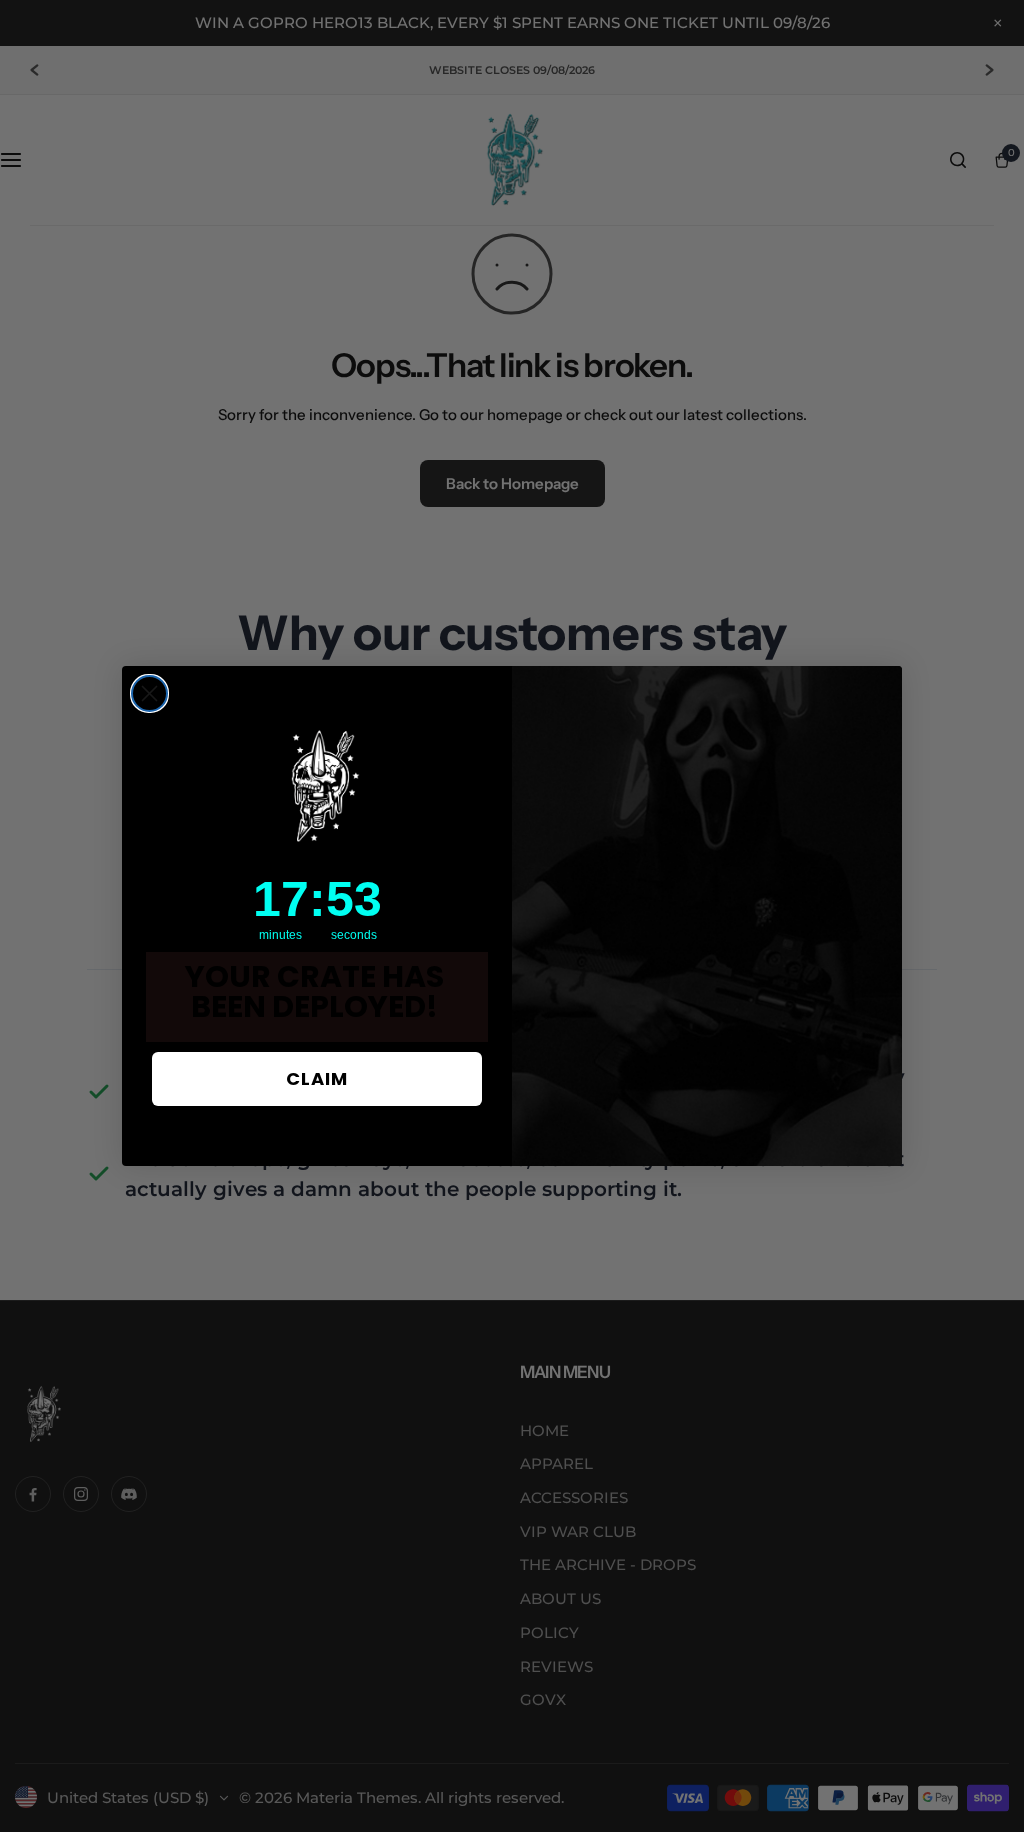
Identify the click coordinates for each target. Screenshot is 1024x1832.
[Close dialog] (149, 693)
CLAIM (317, 1078)
